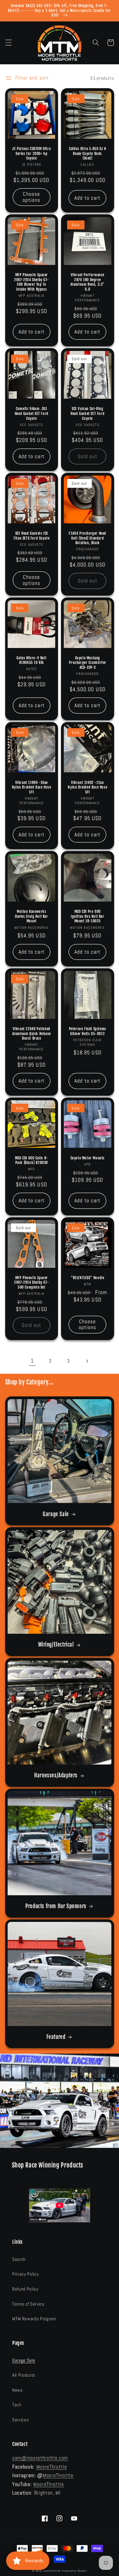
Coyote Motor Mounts (88, 1158)
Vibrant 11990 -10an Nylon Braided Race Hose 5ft (32, 787)
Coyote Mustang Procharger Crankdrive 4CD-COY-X (87, 663)
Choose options (31, 197)
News (18, 2390)
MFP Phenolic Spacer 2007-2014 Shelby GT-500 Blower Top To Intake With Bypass (31, 282)
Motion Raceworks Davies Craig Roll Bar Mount (32, 916)
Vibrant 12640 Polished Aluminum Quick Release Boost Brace (32, 1034)
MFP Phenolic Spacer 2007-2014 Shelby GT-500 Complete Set (31, 1282)
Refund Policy (25, 2289)
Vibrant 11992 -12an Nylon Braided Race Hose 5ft (87, 787)
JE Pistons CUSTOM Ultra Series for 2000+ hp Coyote (31, 153)
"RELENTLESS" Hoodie (87, 1278)
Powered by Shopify (74, 2571)
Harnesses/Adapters (56, 1775)
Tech (17, 2405)
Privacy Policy (25, 2274)
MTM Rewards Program (34, 2319)
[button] (8, 43)
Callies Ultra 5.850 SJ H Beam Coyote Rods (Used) (87, 153)
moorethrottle (52, 2571)
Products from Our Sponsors (56, 1906)
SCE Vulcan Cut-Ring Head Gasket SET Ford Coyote (87, 413)
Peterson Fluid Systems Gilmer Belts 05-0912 (88, 1031)
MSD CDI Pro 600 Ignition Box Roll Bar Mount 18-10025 (88, 916)
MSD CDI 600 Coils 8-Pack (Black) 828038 (32, 1160)
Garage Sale (56, 1514)
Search (19, 2259)
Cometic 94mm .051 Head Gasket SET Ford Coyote (32, 413)
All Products (24, 2375)
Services (20, 2420)
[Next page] (87, 1361)
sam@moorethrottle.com (40, 2458)
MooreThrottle (52, 2467)
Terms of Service (28, 2304)
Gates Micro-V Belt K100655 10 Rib (31, 660)
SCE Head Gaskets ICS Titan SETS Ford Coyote (31, 536)
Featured (56, 2037)
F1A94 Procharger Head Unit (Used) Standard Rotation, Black (87, 538)
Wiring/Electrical (56, 1645)
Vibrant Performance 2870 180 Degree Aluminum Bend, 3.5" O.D (88, 282)
